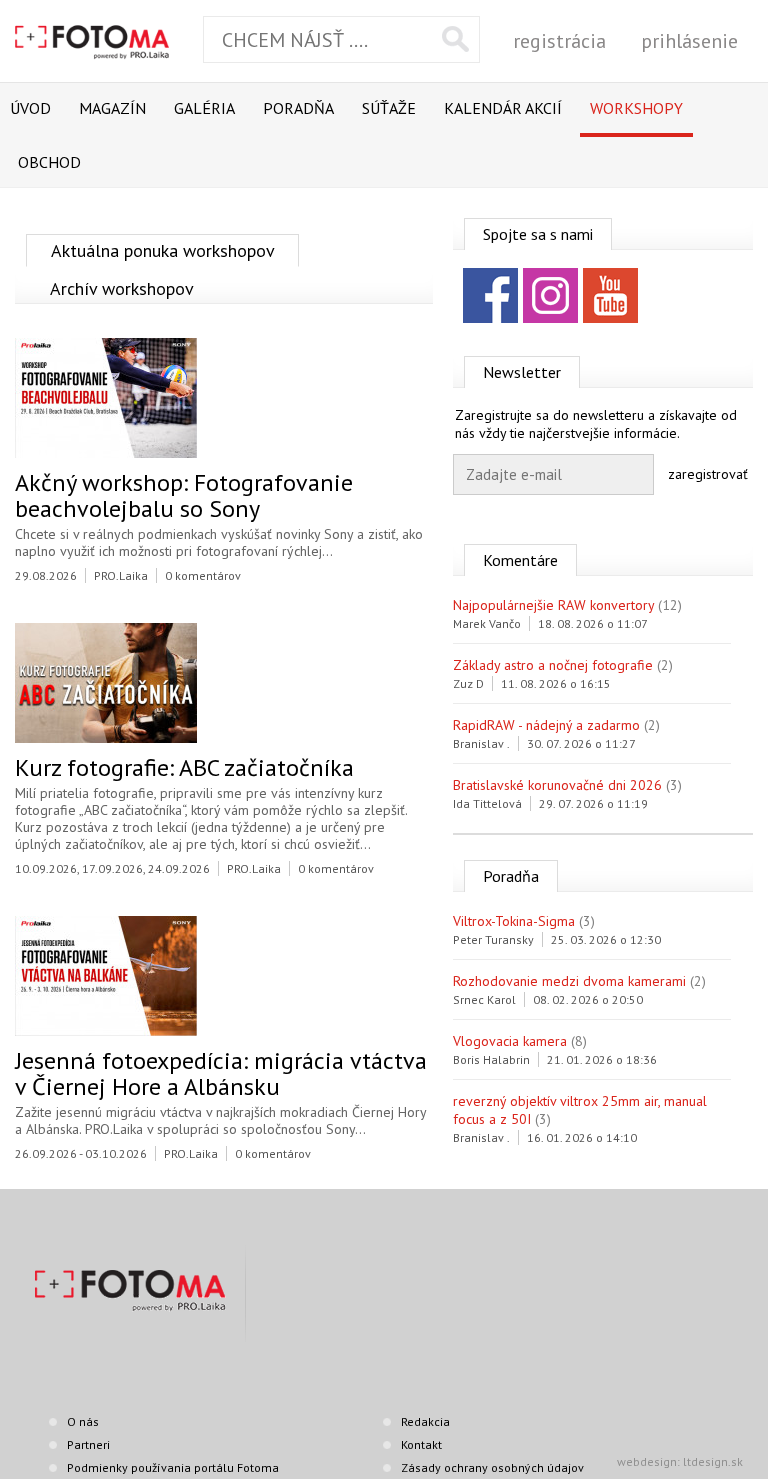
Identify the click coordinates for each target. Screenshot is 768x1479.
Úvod (30, 108)
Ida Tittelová (487, 803)
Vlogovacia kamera (510, 1041)
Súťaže (389, 108)
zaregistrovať (708, 474)
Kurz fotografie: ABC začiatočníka (184, 767)
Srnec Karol (484, 999)
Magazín (112, 108)
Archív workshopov (122, 288)
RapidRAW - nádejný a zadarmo (546, 725)
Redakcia (425, 1421)
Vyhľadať (455, 39)
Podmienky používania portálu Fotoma (173, 1467)
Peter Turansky (493, 939)
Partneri (88, 1444)
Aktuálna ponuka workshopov (163, 250)
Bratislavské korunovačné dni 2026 (557, 785)
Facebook (490, 295)
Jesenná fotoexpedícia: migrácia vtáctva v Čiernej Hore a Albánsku (221, 1073)
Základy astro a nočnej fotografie (553, 665)
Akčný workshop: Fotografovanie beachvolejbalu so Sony (184, 495)
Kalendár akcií (503, 108)
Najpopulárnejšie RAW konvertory (553, 605)
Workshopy (636, 108)
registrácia (559, 41)
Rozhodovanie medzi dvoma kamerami (569, 981)
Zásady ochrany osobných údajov (492, 1467)
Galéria (204, 108)
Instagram (550, 295)
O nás (83, 1421)
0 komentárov (203, 575)
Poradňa (298, 108)
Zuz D (468, 683)
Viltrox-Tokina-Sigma (514, 921)
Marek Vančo (487, 623)
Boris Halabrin (491, 1059)
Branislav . (481, 743)
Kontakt (421, 1444)
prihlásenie (689, 41)
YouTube (610, 295)
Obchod (49, 162)
